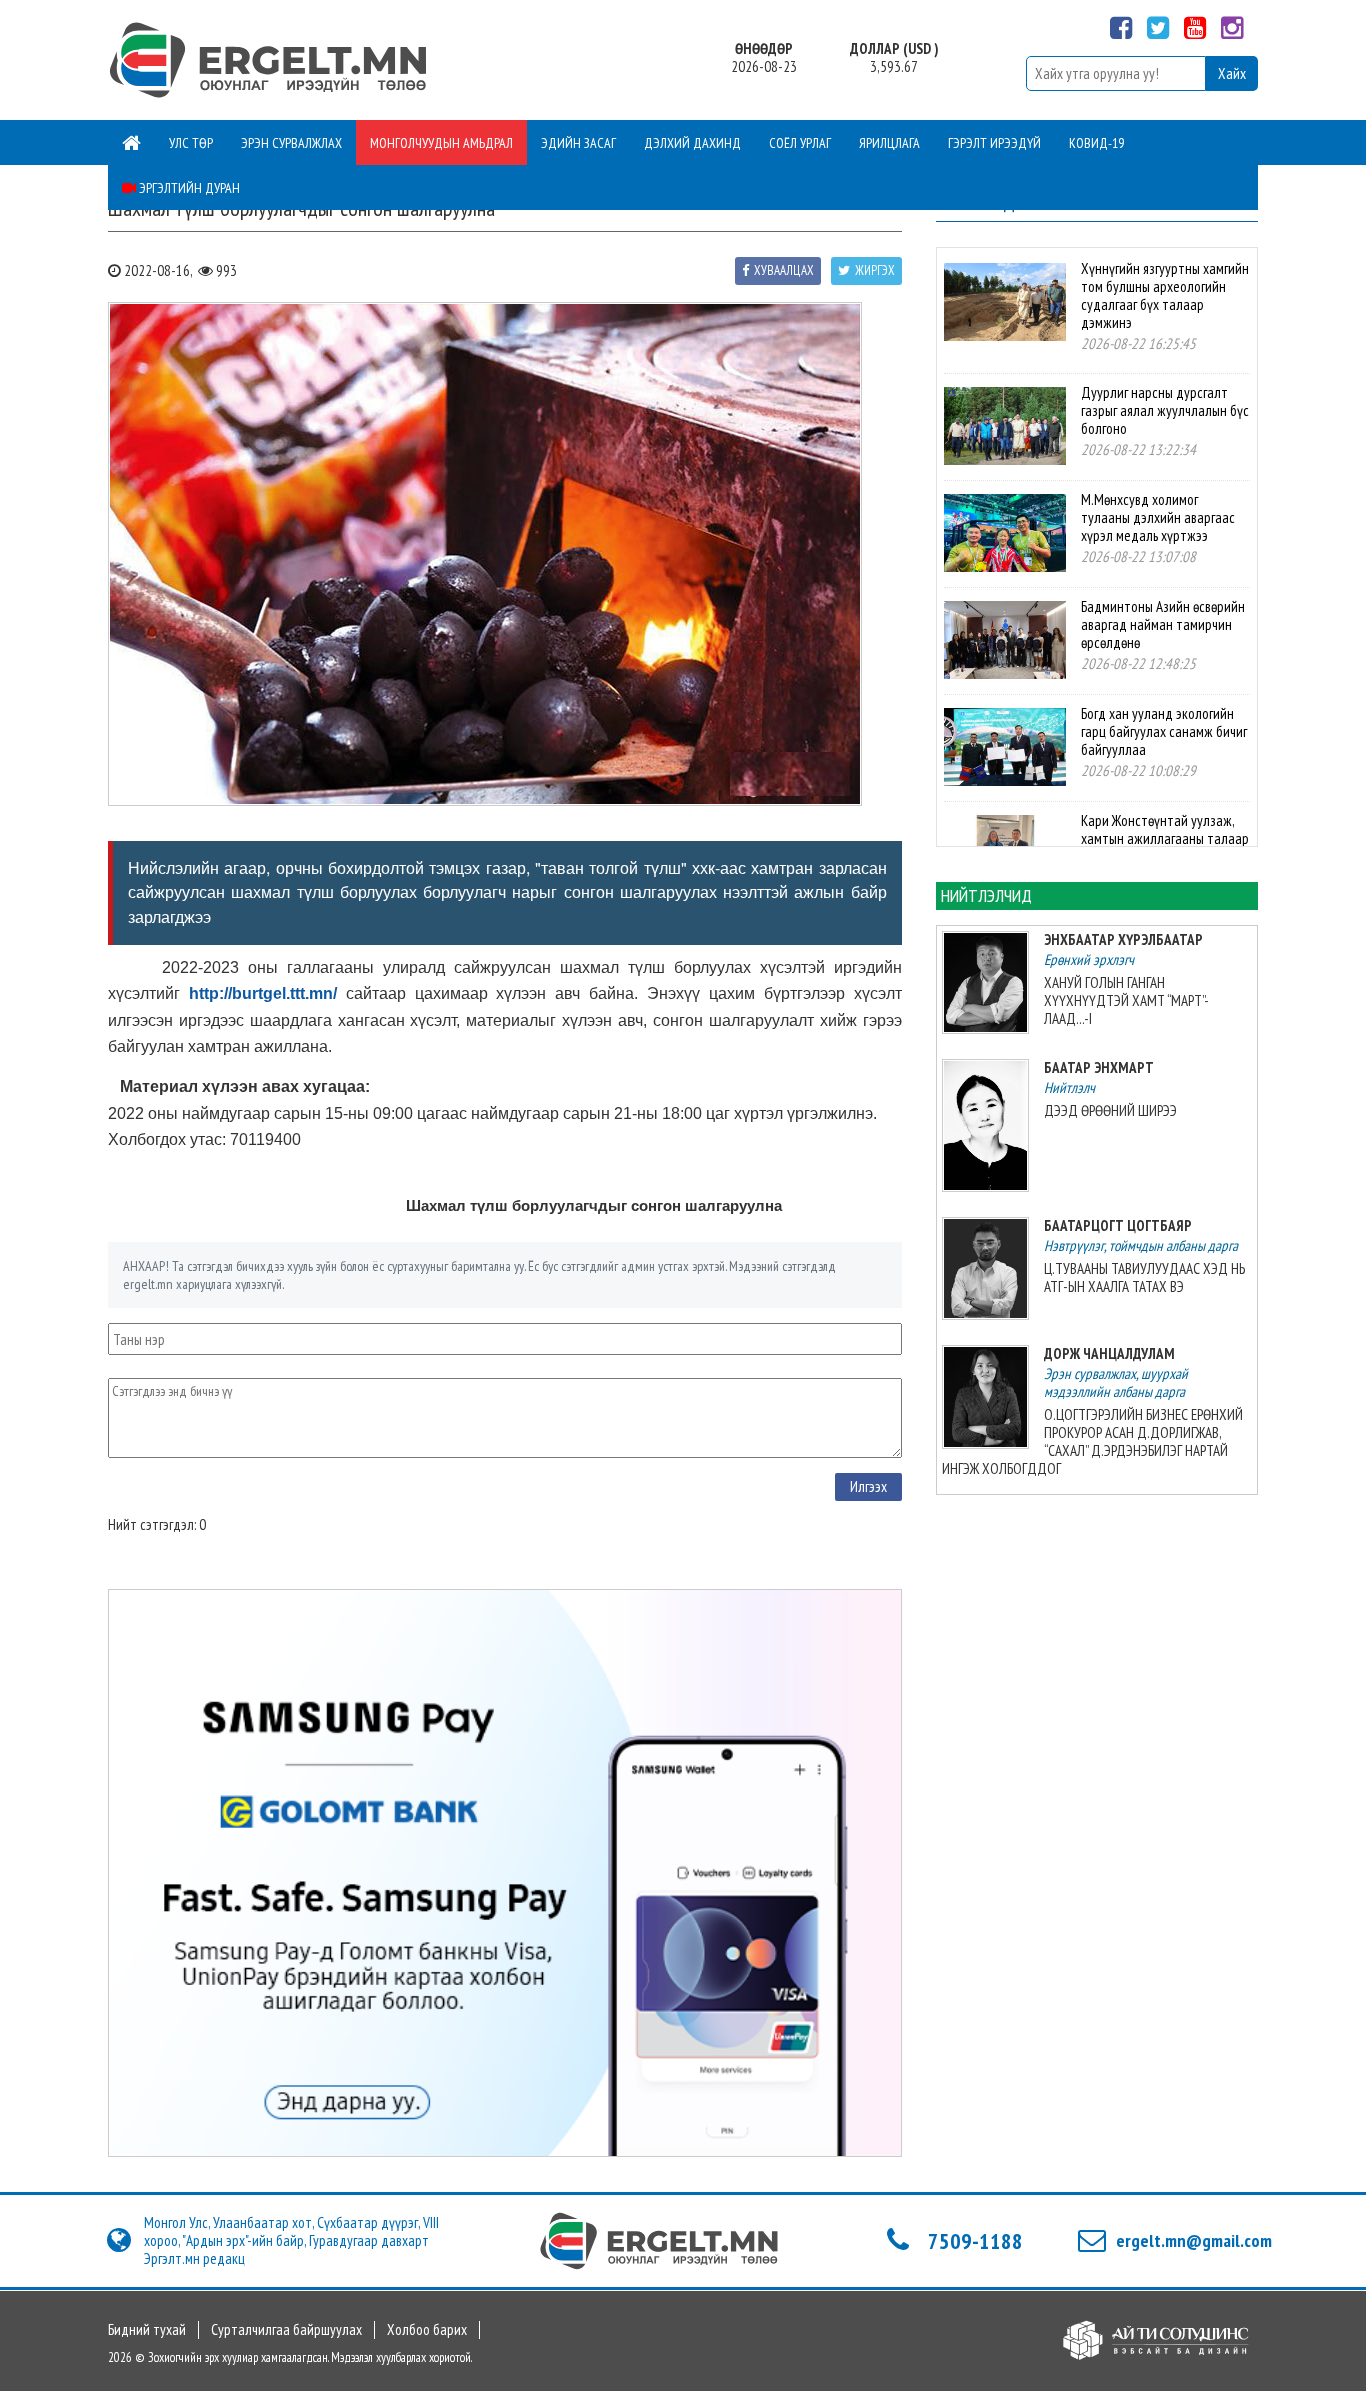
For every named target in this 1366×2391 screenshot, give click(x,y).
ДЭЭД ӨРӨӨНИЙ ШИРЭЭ (1110, 1110)
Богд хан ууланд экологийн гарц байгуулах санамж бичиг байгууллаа (1164, 731)
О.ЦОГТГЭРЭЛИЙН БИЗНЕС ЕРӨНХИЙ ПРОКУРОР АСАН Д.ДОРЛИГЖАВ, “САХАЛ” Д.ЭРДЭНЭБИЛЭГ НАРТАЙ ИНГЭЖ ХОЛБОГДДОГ (1092, 1441)
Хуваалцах (784, 270)
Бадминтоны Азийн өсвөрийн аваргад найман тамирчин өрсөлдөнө (1163, 624)
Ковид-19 (1096, 143)
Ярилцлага (889, 143)
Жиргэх (875, 270)
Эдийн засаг (578, 143)
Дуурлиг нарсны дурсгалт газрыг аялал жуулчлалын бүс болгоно (1165, 410)
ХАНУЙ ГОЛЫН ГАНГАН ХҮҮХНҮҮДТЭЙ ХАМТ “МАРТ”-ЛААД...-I (1126, 1000)
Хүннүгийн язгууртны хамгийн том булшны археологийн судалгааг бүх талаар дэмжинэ (1165, 295)
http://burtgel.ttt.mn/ (263, 993)
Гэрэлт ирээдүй (994, 143)
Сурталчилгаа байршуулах (286, 2330)
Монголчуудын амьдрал (441, 143)
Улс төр (191, 143)
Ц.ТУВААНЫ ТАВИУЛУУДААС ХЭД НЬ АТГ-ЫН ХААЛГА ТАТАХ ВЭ (1144, 1277)
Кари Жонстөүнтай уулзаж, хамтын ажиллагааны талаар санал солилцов (1165, 838)
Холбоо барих (427, 2330)
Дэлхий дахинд (692, 143)
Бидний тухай (147, 2330)
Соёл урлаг (800, 143)
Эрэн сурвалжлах (291, 143)
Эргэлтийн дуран (188, 188)
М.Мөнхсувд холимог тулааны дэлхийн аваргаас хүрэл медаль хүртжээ (1158, 517)
